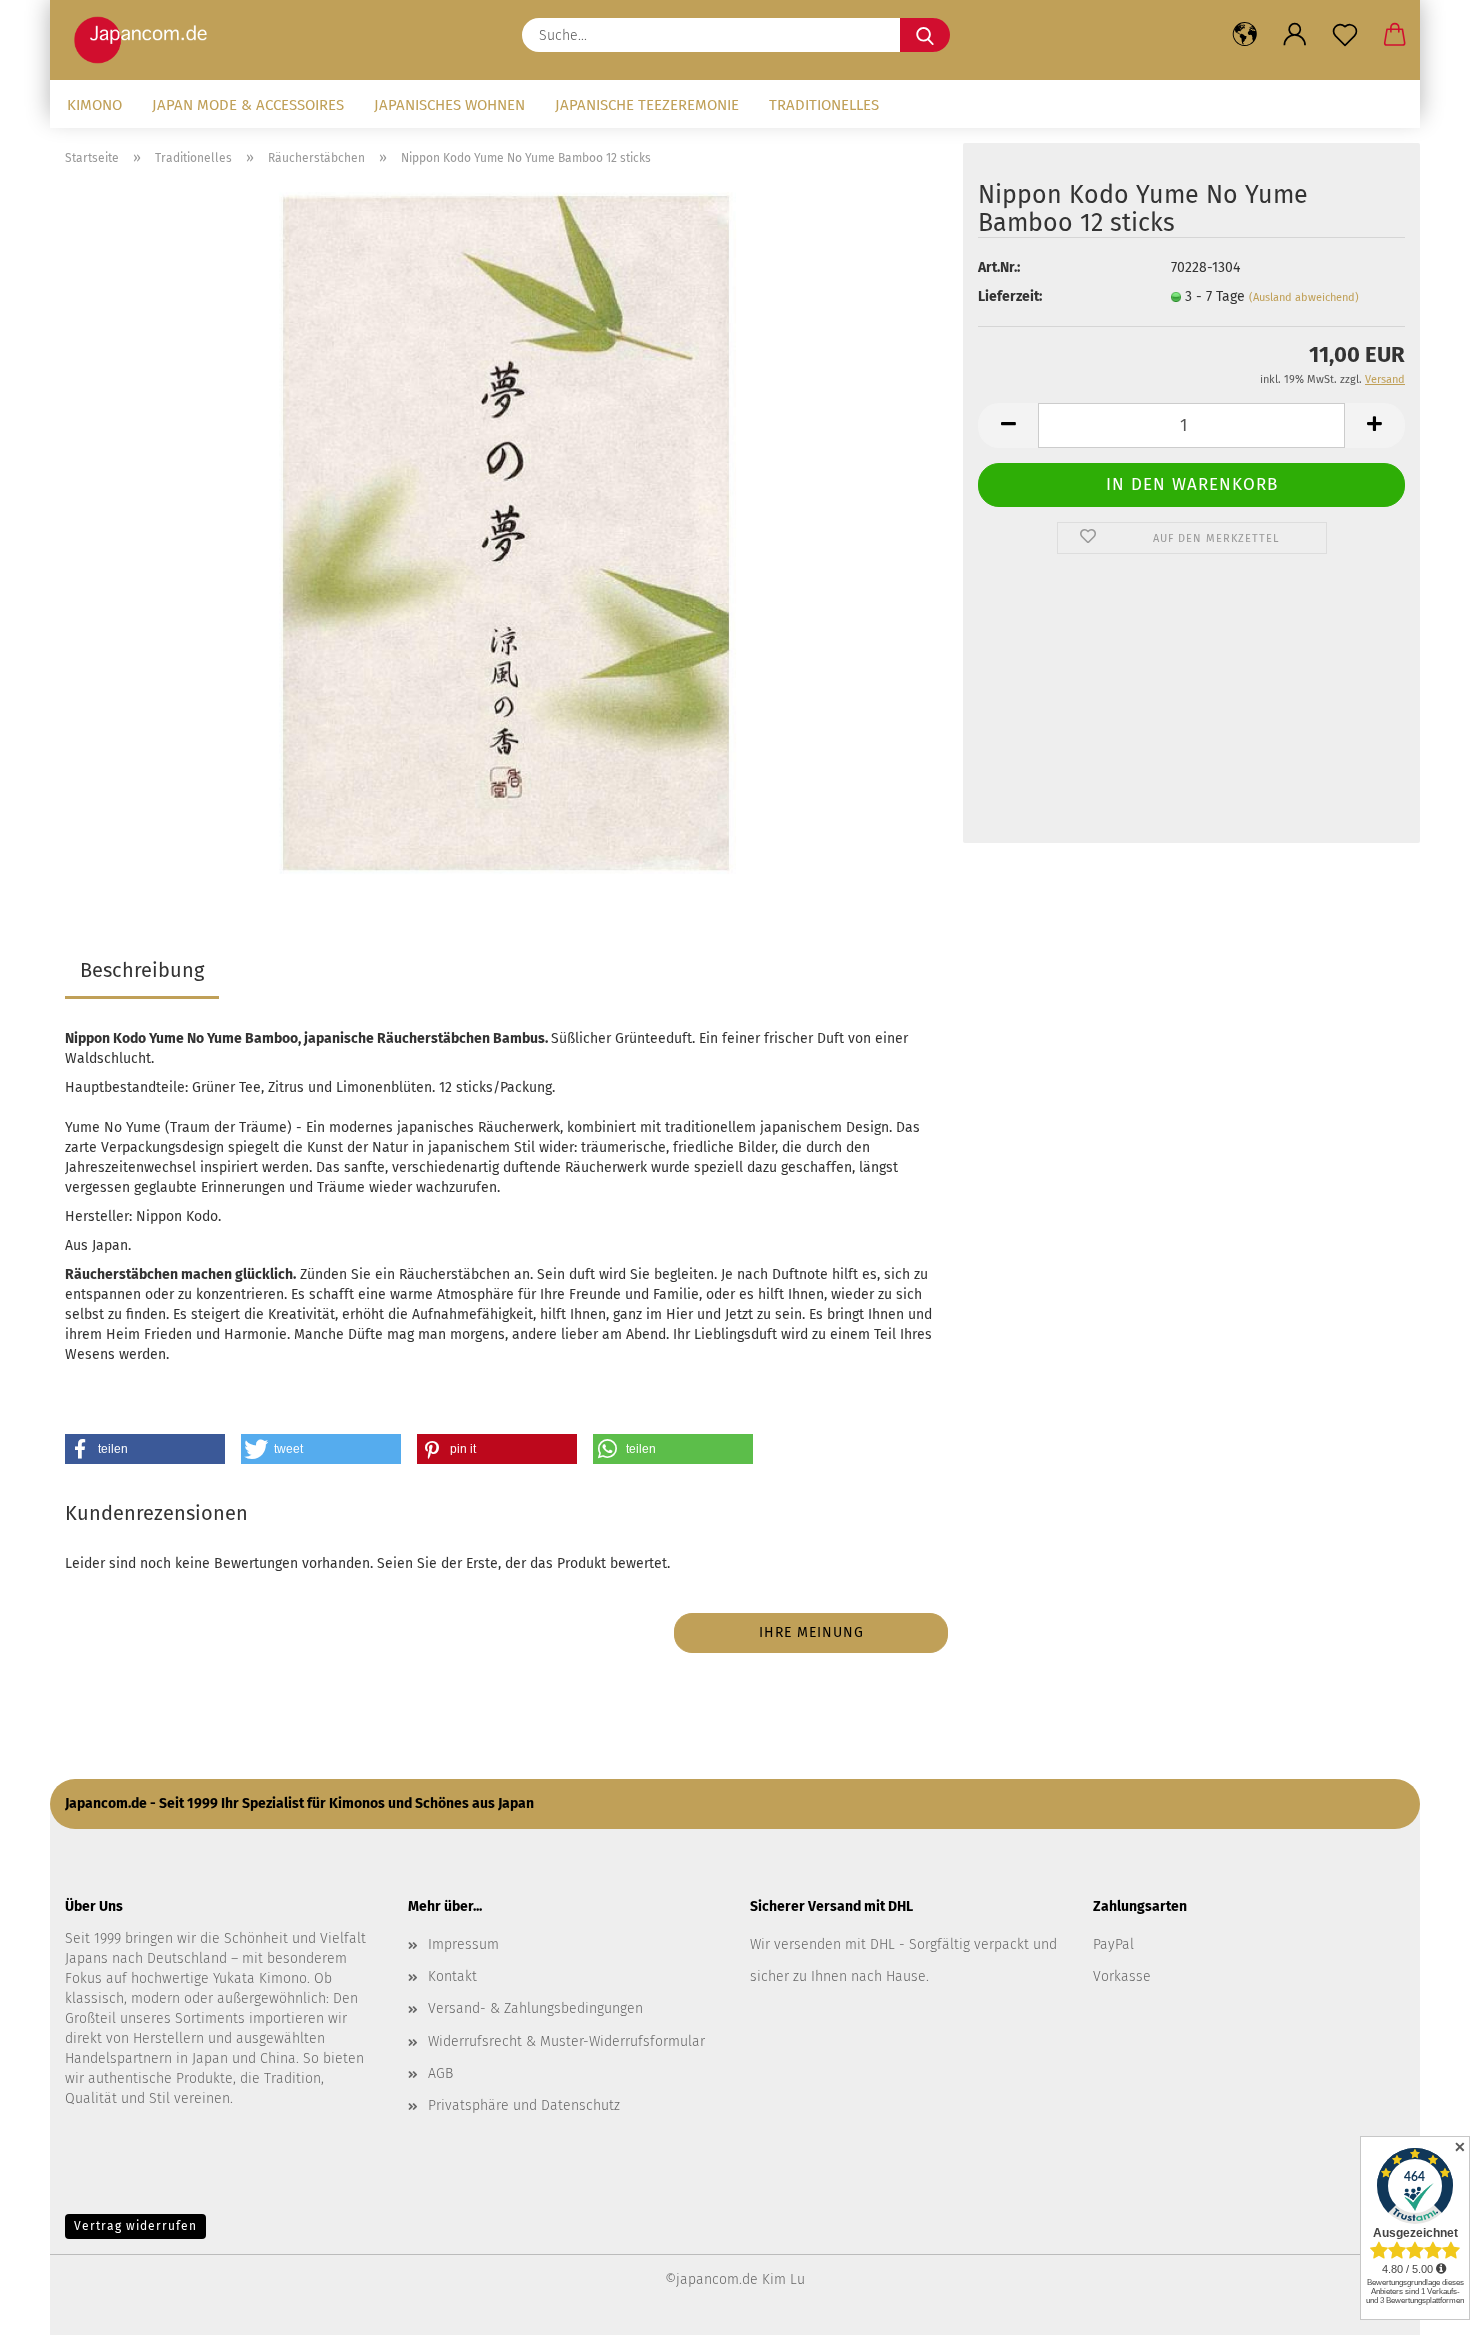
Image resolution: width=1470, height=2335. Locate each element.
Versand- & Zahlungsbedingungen (535, 2008)
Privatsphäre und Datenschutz (524, 2105)
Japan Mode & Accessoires (248, 105)
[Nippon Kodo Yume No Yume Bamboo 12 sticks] (507, 532)
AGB (440, 2073)
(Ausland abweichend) (1304, 297)
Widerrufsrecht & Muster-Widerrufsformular (566, 2041)
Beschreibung (142, 970)
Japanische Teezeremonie (647, 105)
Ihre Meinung (811, 1632)
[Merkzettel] (1345, 35)
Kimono (94, 105)
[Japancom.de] (145, 40)
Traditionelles (824, 105)
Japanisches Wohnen (449, 105)
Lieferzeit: (1010, 296)
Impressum (463, 1944)
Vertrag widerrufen (135, 2226)
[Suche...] (925, 35)
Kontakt (452, 1976)
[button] (1245, 35)
